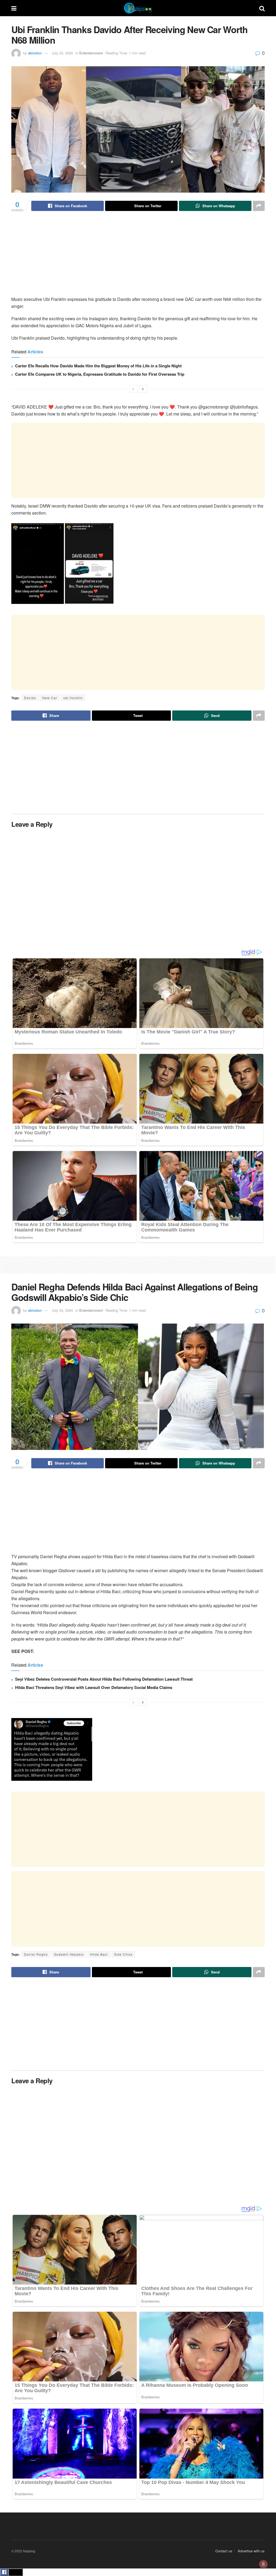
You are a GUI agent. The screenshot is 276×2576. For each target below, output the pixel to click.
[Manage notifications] (263, 2564)
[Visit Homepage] (138, 8)
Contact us (224, 2551)
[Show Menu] (14, 8)
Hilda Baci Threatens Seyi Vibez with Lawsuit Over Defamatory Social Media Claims (94, 1687)
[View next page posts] (143, 389)
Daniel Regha (36, 1954)
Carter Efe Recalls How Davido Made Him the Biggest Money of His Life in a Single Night (98, 366)
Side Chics (123, 1954)
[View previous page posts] (133, 389)
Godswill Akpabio (69, 1954)
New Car (50, 698)
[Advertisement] (138, 258)
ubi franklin (73, 698)
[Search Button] (262, 8)
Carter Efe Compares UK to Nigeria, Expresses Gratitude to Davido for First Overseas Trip (100, 374)
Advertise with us (251, 2551)
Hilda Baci (99, 1954)
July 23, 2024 (62, 53)
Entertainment (91, 53)
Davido (30, 698)
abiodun (35, 53)
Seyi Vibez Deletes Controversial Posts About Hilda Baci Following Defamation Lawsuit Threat (104, 1679)
